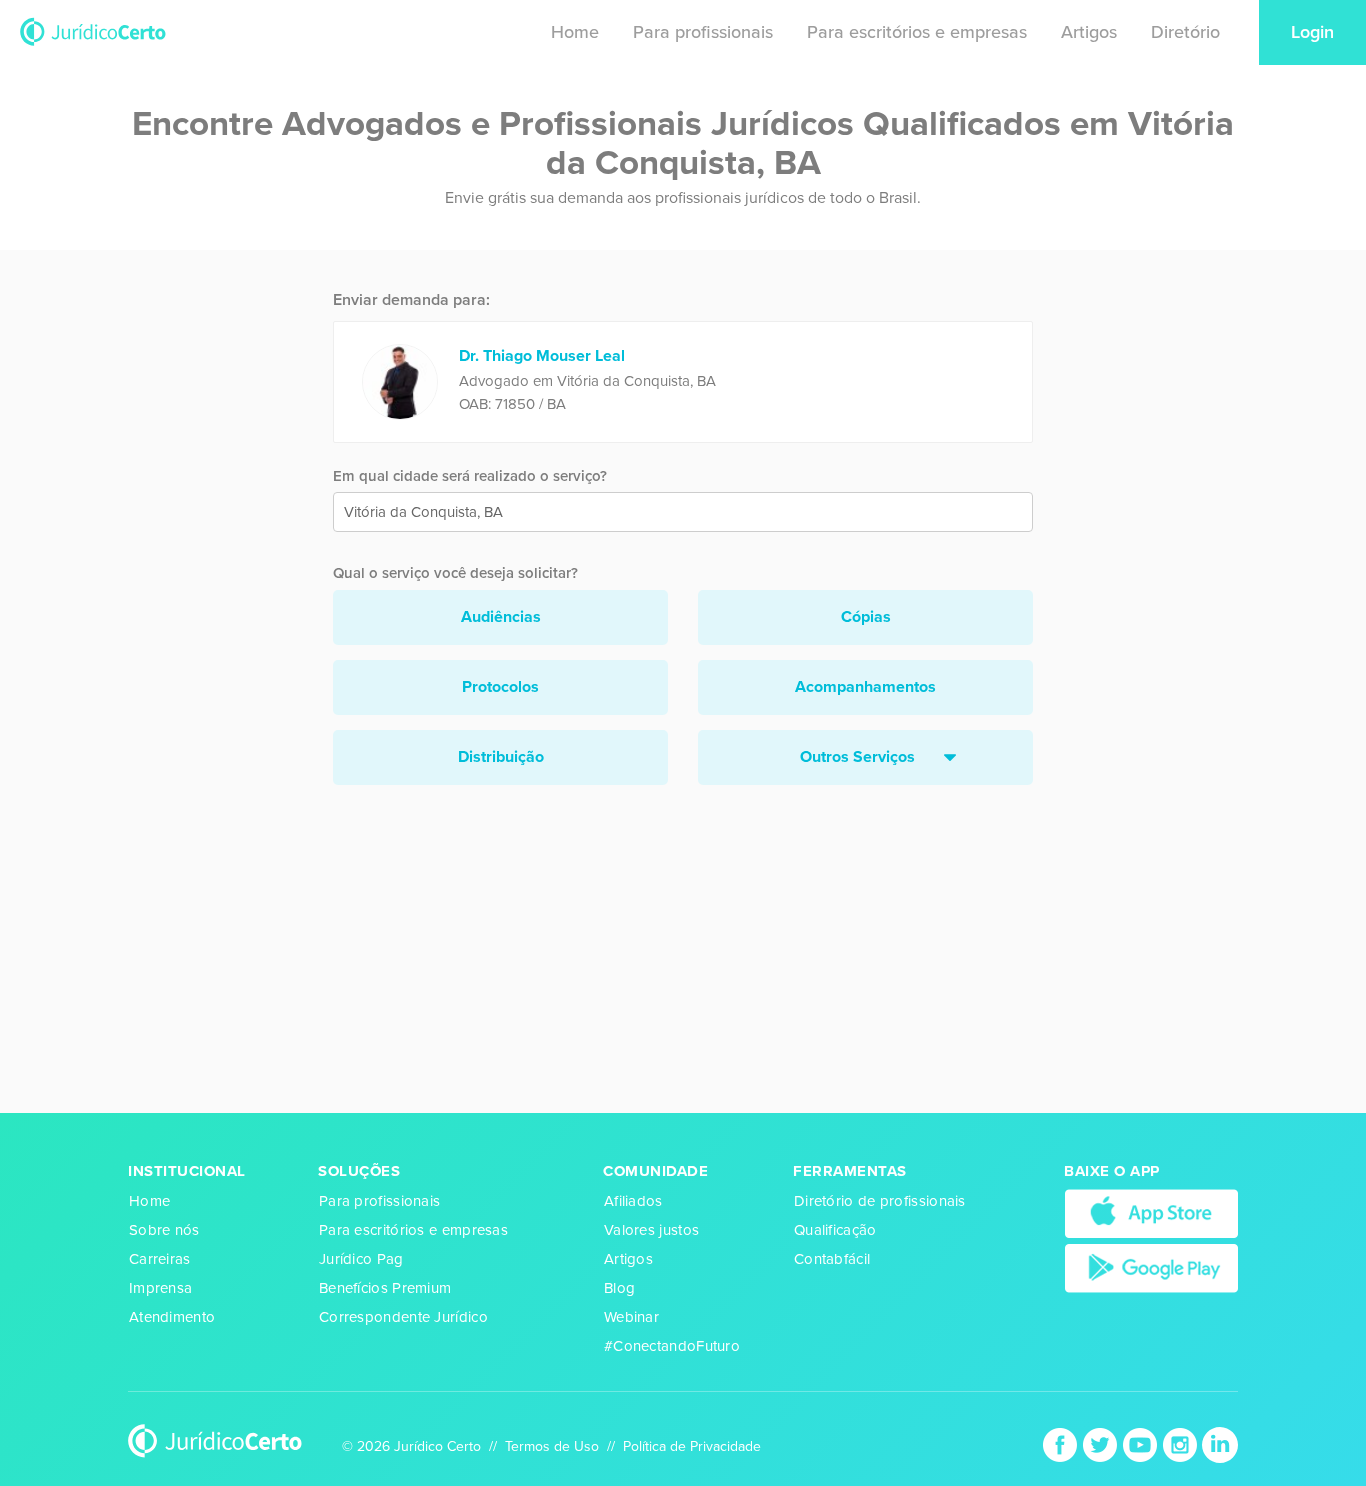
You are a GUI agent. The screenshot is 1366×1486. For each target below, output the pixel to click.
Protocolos (500, 687)
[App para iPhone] (1151, 1213)
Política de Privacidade (692, 1446)
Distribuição (501, 757)
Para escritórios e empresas (917, 32)
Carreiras (160, 1259)
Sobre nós (164, 1230)
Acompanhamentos (865, 687)
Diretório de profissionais (880, 1201)
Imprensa (160, 1288)
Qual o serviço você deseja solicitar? (455, 573)
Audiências (501, 617)
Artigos (1089, 32)
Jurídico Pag (361, 1259)
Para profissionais (703, 32)
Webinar (631, 1317)
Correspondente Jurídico (403, 1317)
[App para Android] (1151, 1267)
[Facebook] (1062, 1443)
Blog (619, 1288)
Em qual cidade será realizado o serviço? (470, 476)
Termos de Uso (552, 1446)
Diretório (1185, 32)
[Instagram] (1182, 1443)
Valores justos (651, 1230)
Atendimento (172, 1317)
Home (575, 32)
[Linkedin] (1220, 1443)
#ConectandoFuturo (672, 1346)
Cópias (866, 617)
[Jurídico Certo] (93, 30)
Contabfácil (832, 1259)
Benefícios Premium (385, 1288)
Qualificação (835, 1230)
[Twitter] (1102, 1443)
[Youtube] (1142, 1443)
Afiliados (633, 1201)
